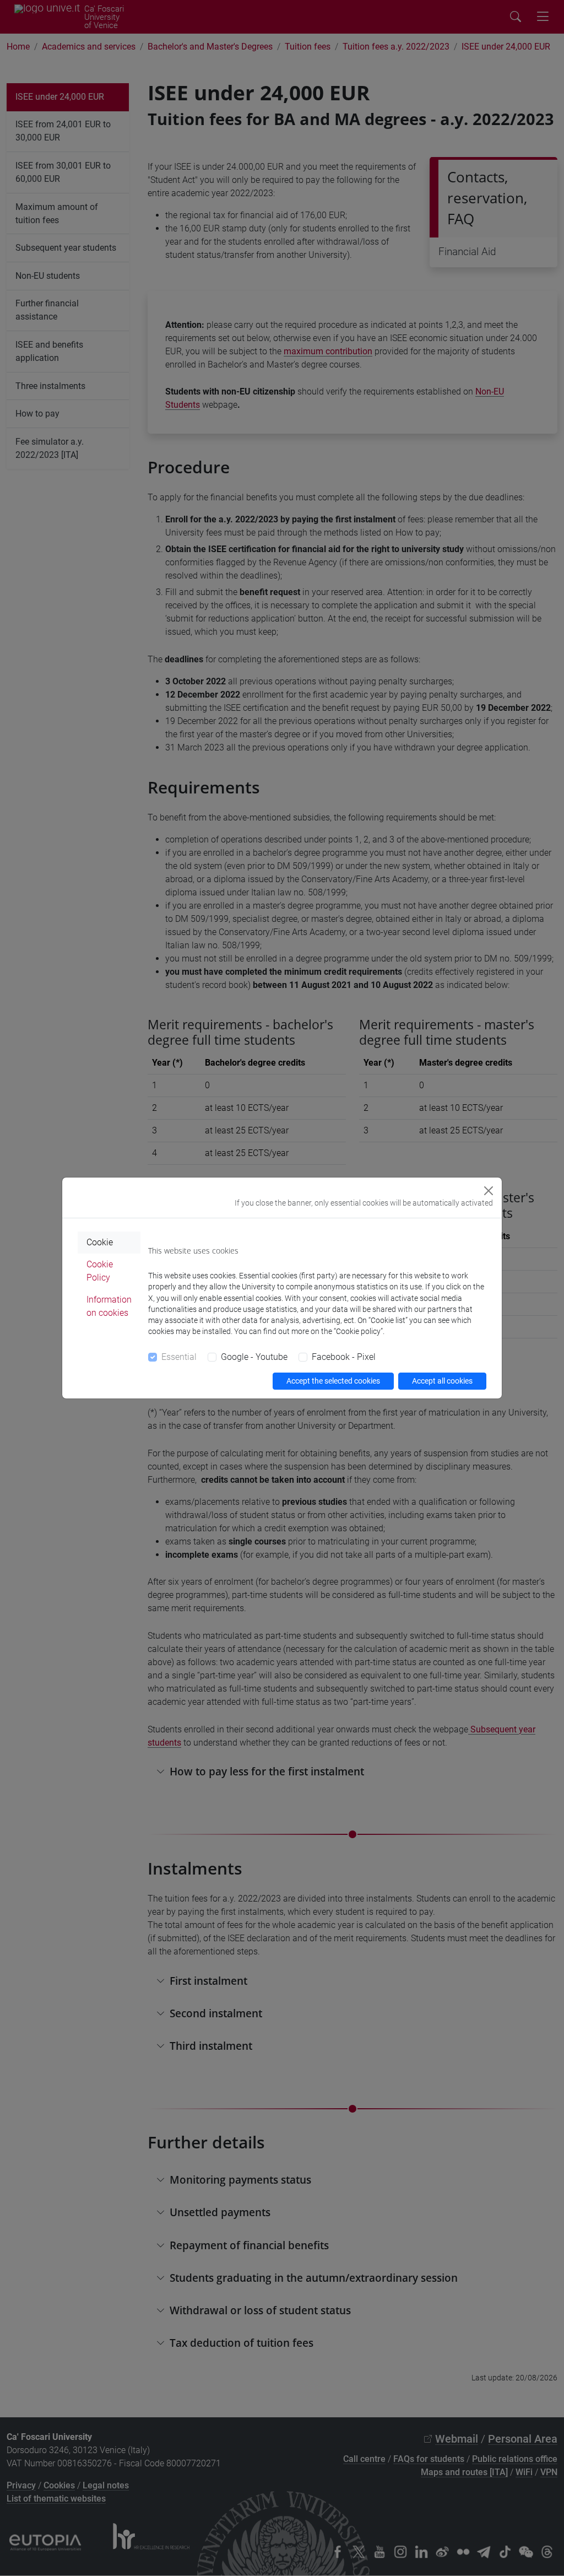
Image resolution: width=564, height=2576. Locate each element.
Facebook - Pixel (344, 1357)
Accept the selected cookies (333, 1381)
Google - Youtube (254, 1357)
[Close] (489, 1191)
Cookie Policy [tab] (100, 1271)
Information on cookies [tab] (109, 1306)
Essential (179, 1357)
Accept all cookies (442, 1381)
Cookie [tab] (100, 1242)
